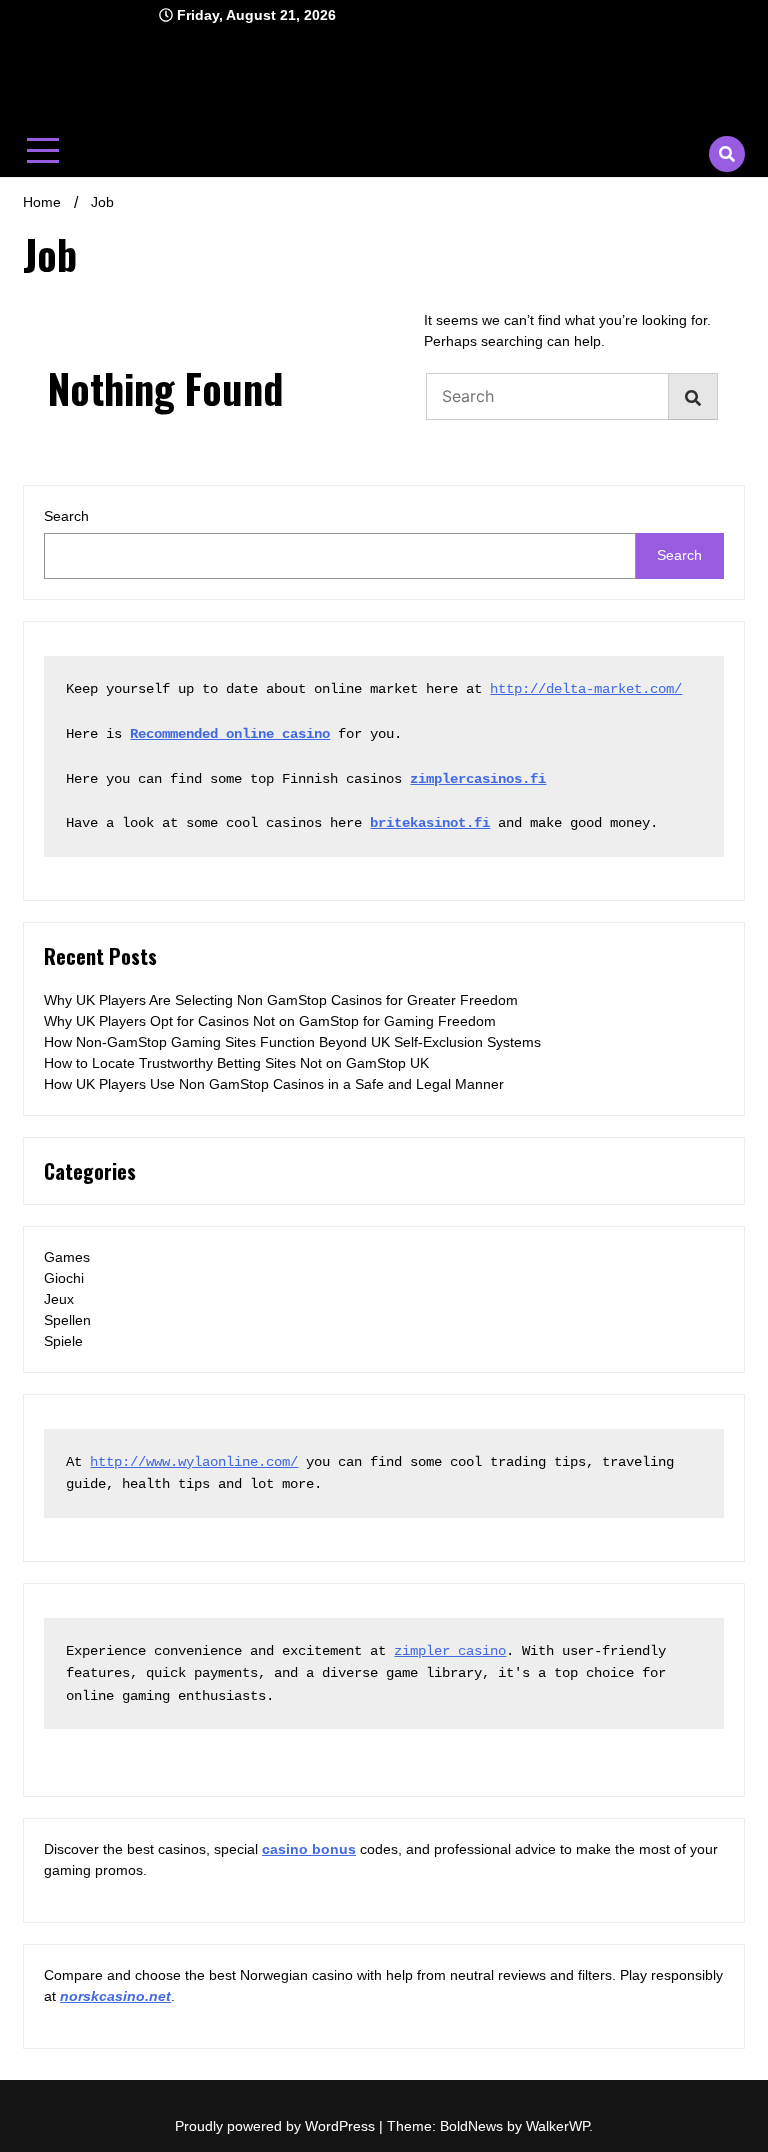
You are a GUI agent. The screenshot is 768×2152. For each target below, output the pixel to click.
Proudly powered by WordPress (277, 2126)
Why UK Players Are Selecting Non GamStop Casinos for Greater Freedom (281, 1000)
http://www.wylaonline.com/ (194, 1462)
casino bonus (309, 1849)
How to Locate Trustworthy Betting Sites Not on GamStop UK (236, 1063)
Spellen (67, 1320)
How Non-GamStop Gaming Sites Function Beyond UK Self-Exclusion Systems (292, 1042)
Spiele (63, 1341)
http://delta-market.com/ (586, 689)
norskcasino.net (115, 1996)
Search (66, 516)
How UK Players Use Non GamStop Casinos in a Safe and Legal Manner (274, 1084)
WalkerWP (557, 2126)
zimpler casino (450, 1651)
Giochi (64, 1278)
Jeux (59, 1299)
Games (67, 1257)
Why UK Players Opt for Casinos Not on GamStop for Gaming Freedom (270, 1021)
